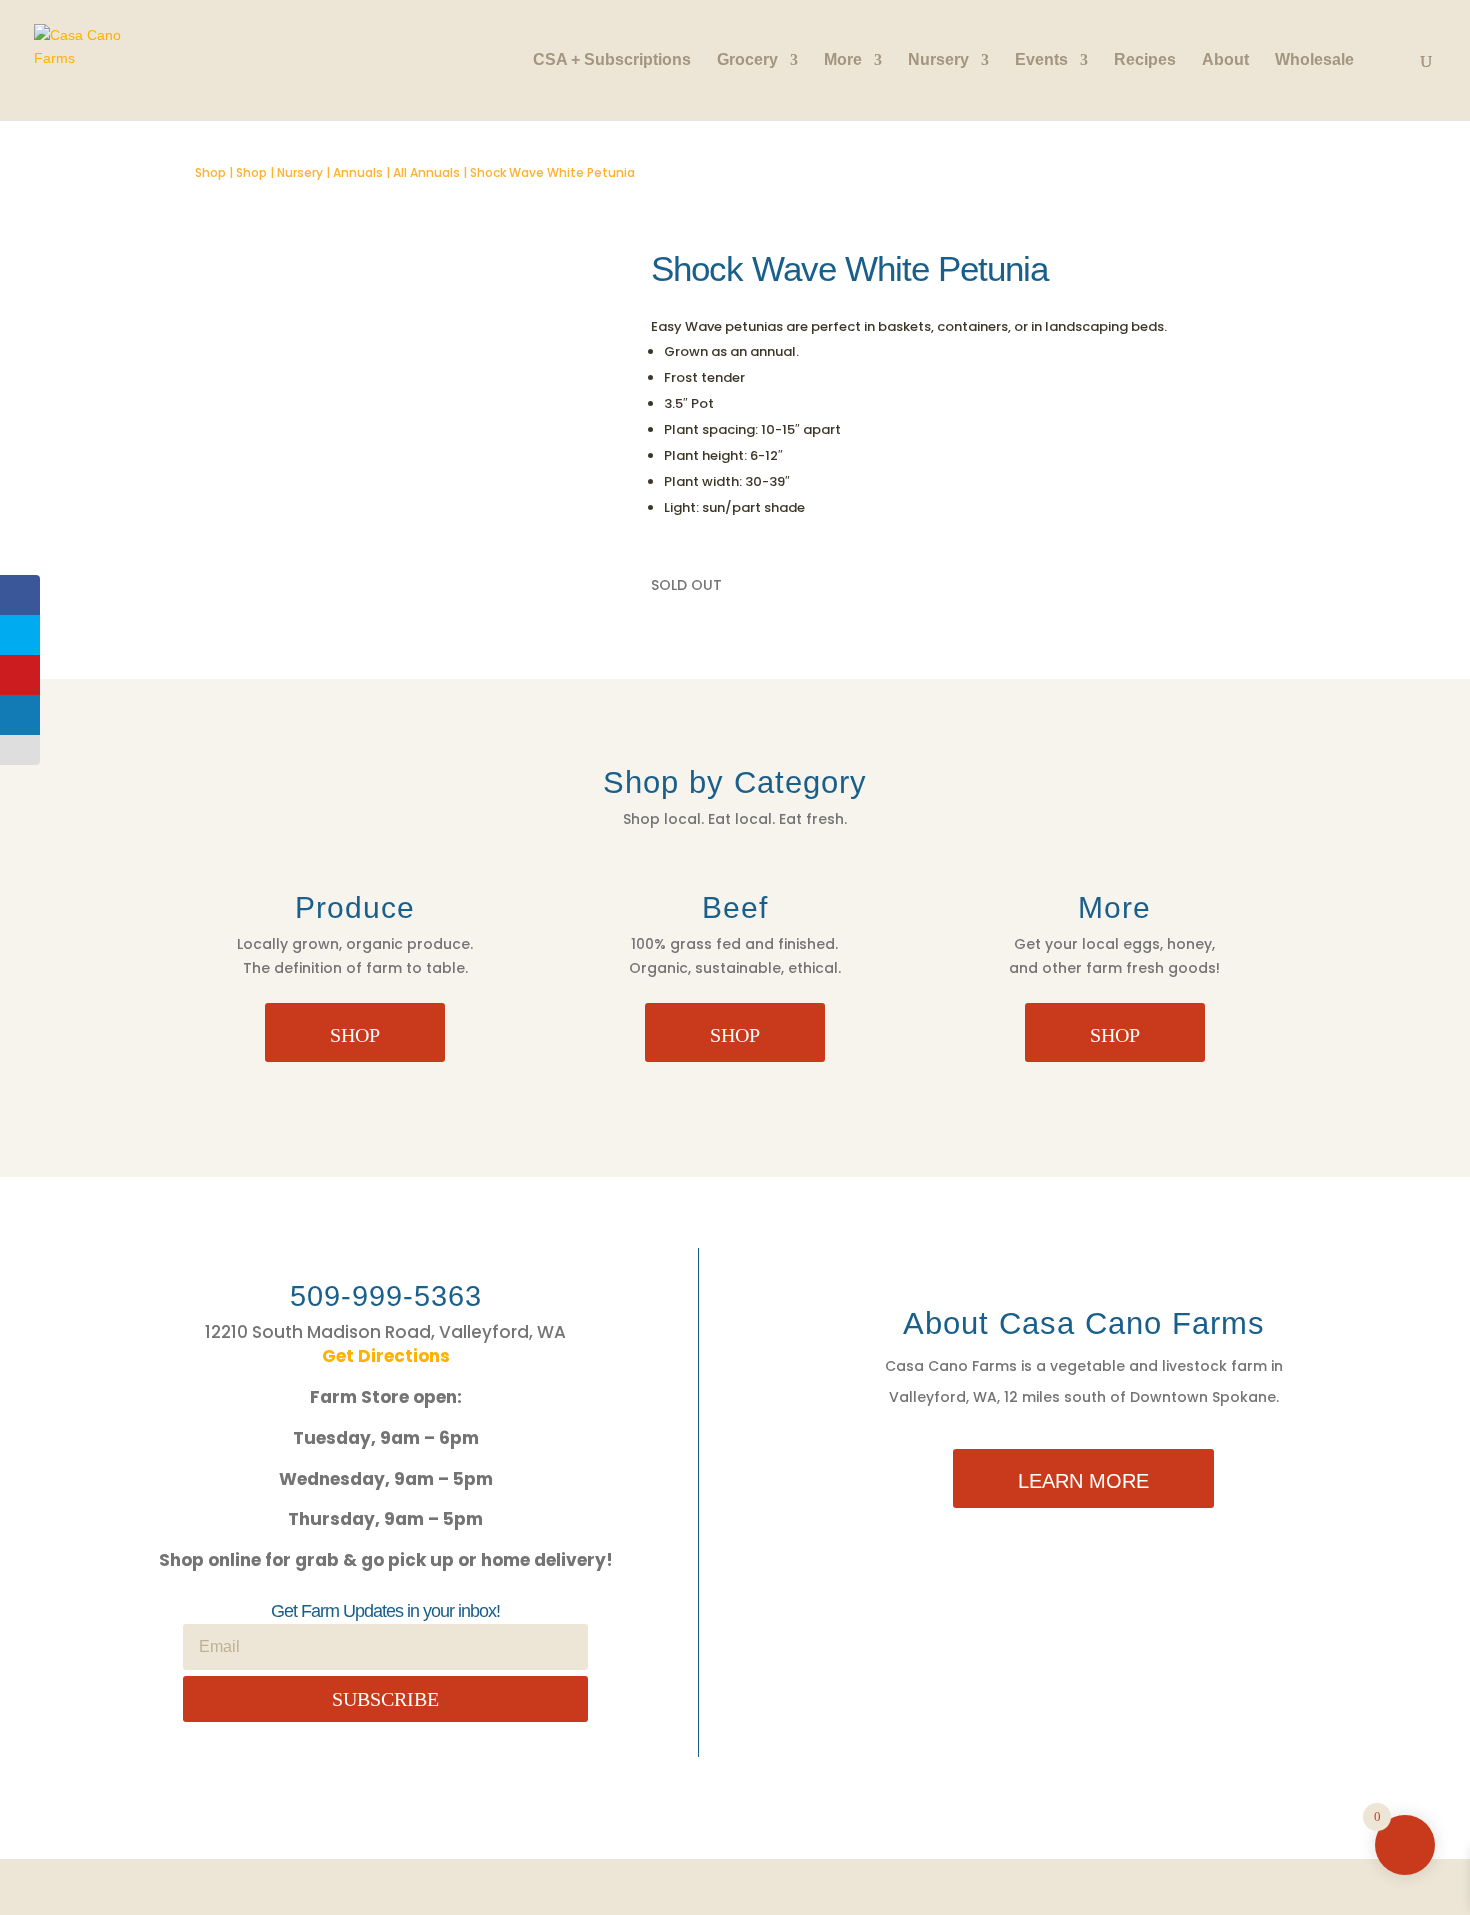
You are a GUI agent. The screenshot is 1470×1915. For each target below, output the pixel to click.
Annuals (358, 172)
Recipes (1145, 60)
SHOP (355, 1035)
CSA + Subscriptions (612, 60)
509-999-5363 (386, 1296)
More (843, 60)
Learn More (1083, 1481)
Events (1041, 60)
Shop (210, 172)
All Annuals (426, 172)
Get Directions (386, 1356)
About (1225, 60)
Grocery (747, 60)
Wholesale (1314, 60)
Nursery (938, 60)
